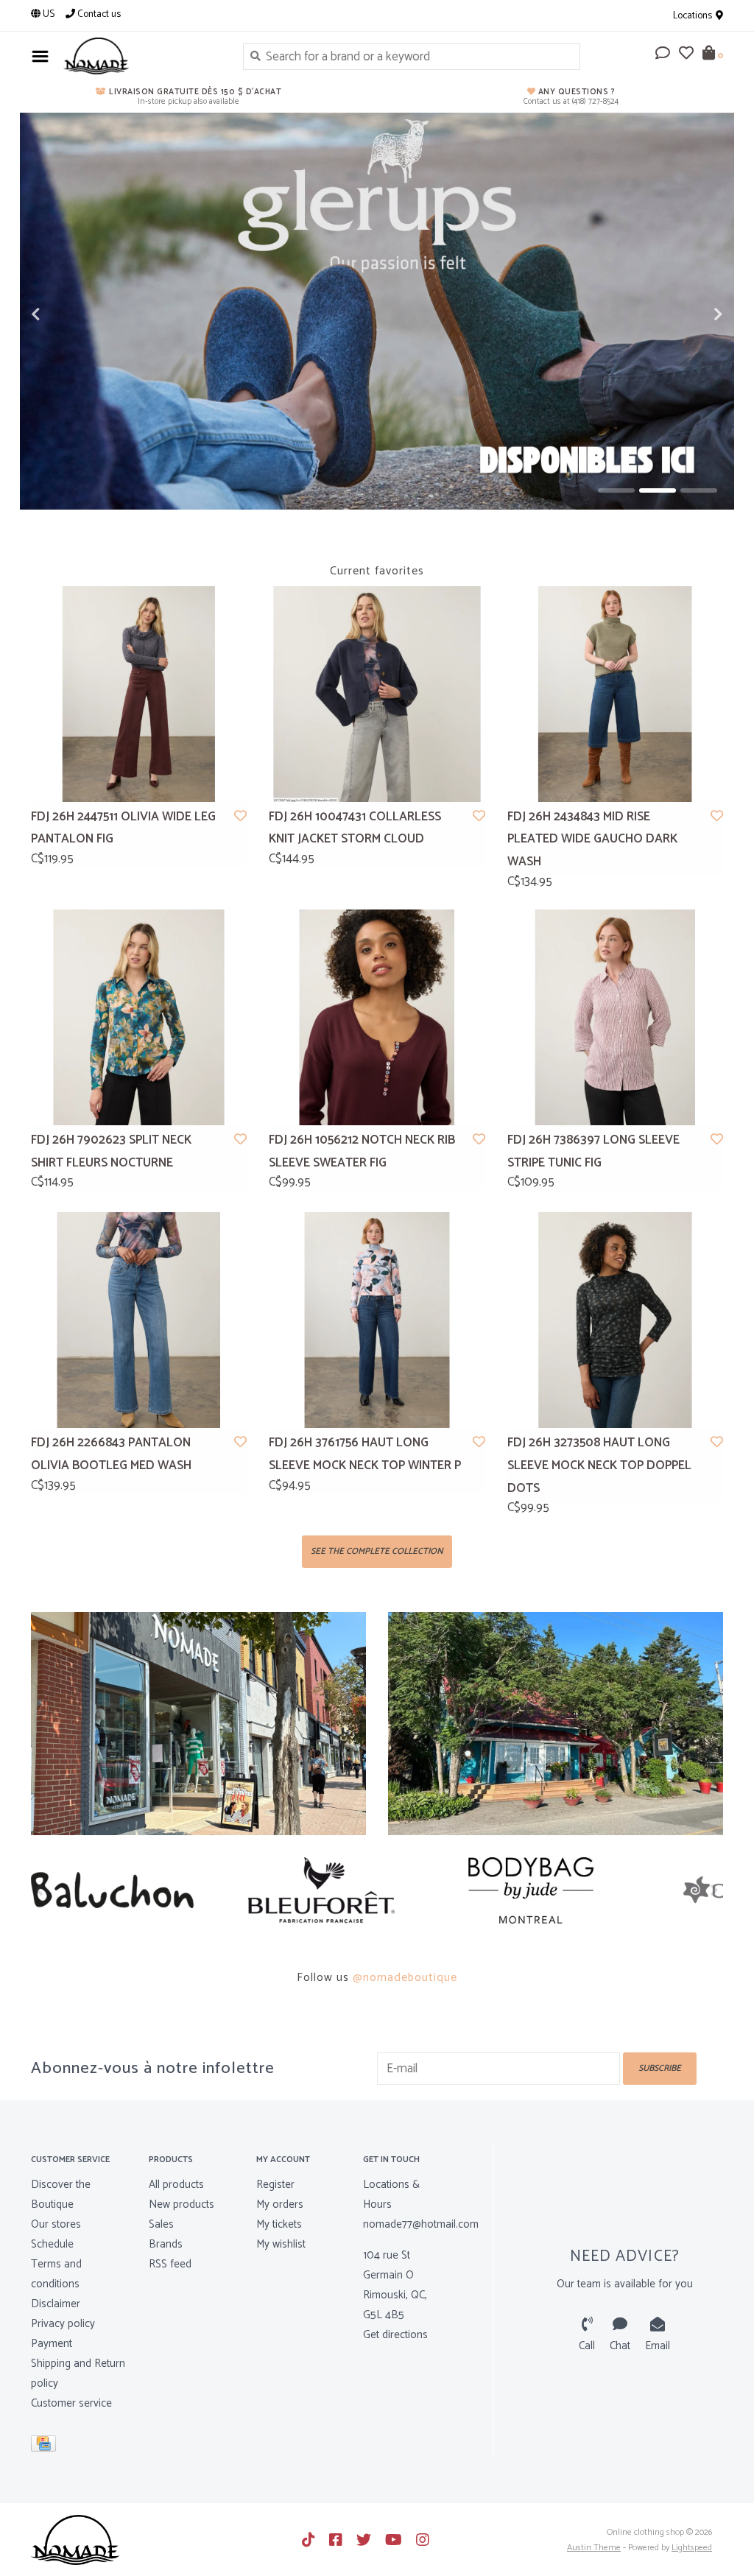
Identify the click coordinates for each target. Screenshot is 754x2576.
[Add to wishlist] (240, 817)
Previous (68, 314)
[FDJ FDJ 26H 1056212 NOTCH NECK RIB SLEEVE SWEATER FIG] (377, 1017)
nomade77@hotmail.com (421, 2224)
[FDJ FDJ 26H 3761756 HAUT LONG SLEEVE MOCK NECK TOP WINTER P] (377, 1320)
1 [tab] (616, 490)
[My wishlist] (686, 54)
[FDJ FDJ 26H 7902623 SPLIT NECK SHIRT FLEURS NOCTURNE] (139, 1017)
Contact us (98, 14)
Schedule (52, 2244)
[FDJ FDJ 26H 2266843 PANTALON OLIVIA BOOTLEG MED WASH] (139, 1320)
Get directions (395, 2335)
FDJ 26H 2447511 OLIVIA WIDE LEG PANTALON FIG (123, 828)
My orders (280, 2204)
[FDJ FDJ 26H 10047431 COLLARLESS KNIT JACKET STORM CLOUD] (377, 694)
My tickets (279, 2224)
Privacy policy (63, 2324)
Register (275, 2185)
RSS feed (170, 2264)
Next (686, 314)
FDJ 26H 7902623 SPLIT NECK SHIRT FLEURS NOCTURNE (111, 1151)
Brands (166, 2244)
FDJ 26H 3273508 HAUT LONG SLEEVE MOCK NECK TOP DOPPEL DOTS (599, 1465)
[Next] (715, 1890)
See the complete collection (377, 1551)
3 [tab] (699, 490)
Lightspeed (692, 2548)
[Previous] (39, 1890)
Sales (161, 2224)
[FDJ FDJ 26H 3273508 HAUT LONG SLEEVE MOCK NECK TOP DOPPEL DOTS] (615, 1320)
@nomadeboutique (405, 1978)
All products (176, 2185)
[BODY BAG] (346, 1890)
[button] (663, 54)
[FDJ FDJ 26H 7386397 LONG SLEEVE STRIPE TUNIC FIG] (615, 1017)
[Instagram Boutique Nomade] (423, 2540)
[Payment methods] (46, 2447)
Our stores (56, 2224)
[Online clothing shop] (142, 56)
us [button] (47, 14)
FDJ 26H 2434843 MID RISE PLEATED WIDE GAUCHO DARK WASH (592, 839)
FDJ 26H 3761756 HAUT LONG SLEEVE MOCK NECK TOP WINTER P (365, 1454)
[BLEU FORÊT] (136, 1890)
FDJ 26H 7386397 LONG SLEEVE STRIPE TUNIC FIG (593, 1151)
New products (182, 2204)
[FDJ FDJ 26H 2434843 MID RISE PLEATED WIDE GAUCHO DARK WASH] (615, 694)
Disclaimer (56, 2304)
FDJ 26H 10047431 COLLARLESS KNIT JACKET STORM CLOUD (355, 828)
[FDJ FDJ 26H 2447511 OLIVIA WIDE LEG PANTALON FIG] (139, 694)
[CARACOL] (556, 1890)
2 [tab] (658, 490)
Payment (52, 2344)
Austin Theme (594, 2548)
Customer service (71, 2403)
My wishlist (281, 2244)
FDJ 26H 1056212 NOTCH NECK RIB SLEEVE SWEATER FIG (362, 1151)
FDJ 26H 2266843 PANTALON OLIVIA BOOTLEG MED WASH (111, 1454)
